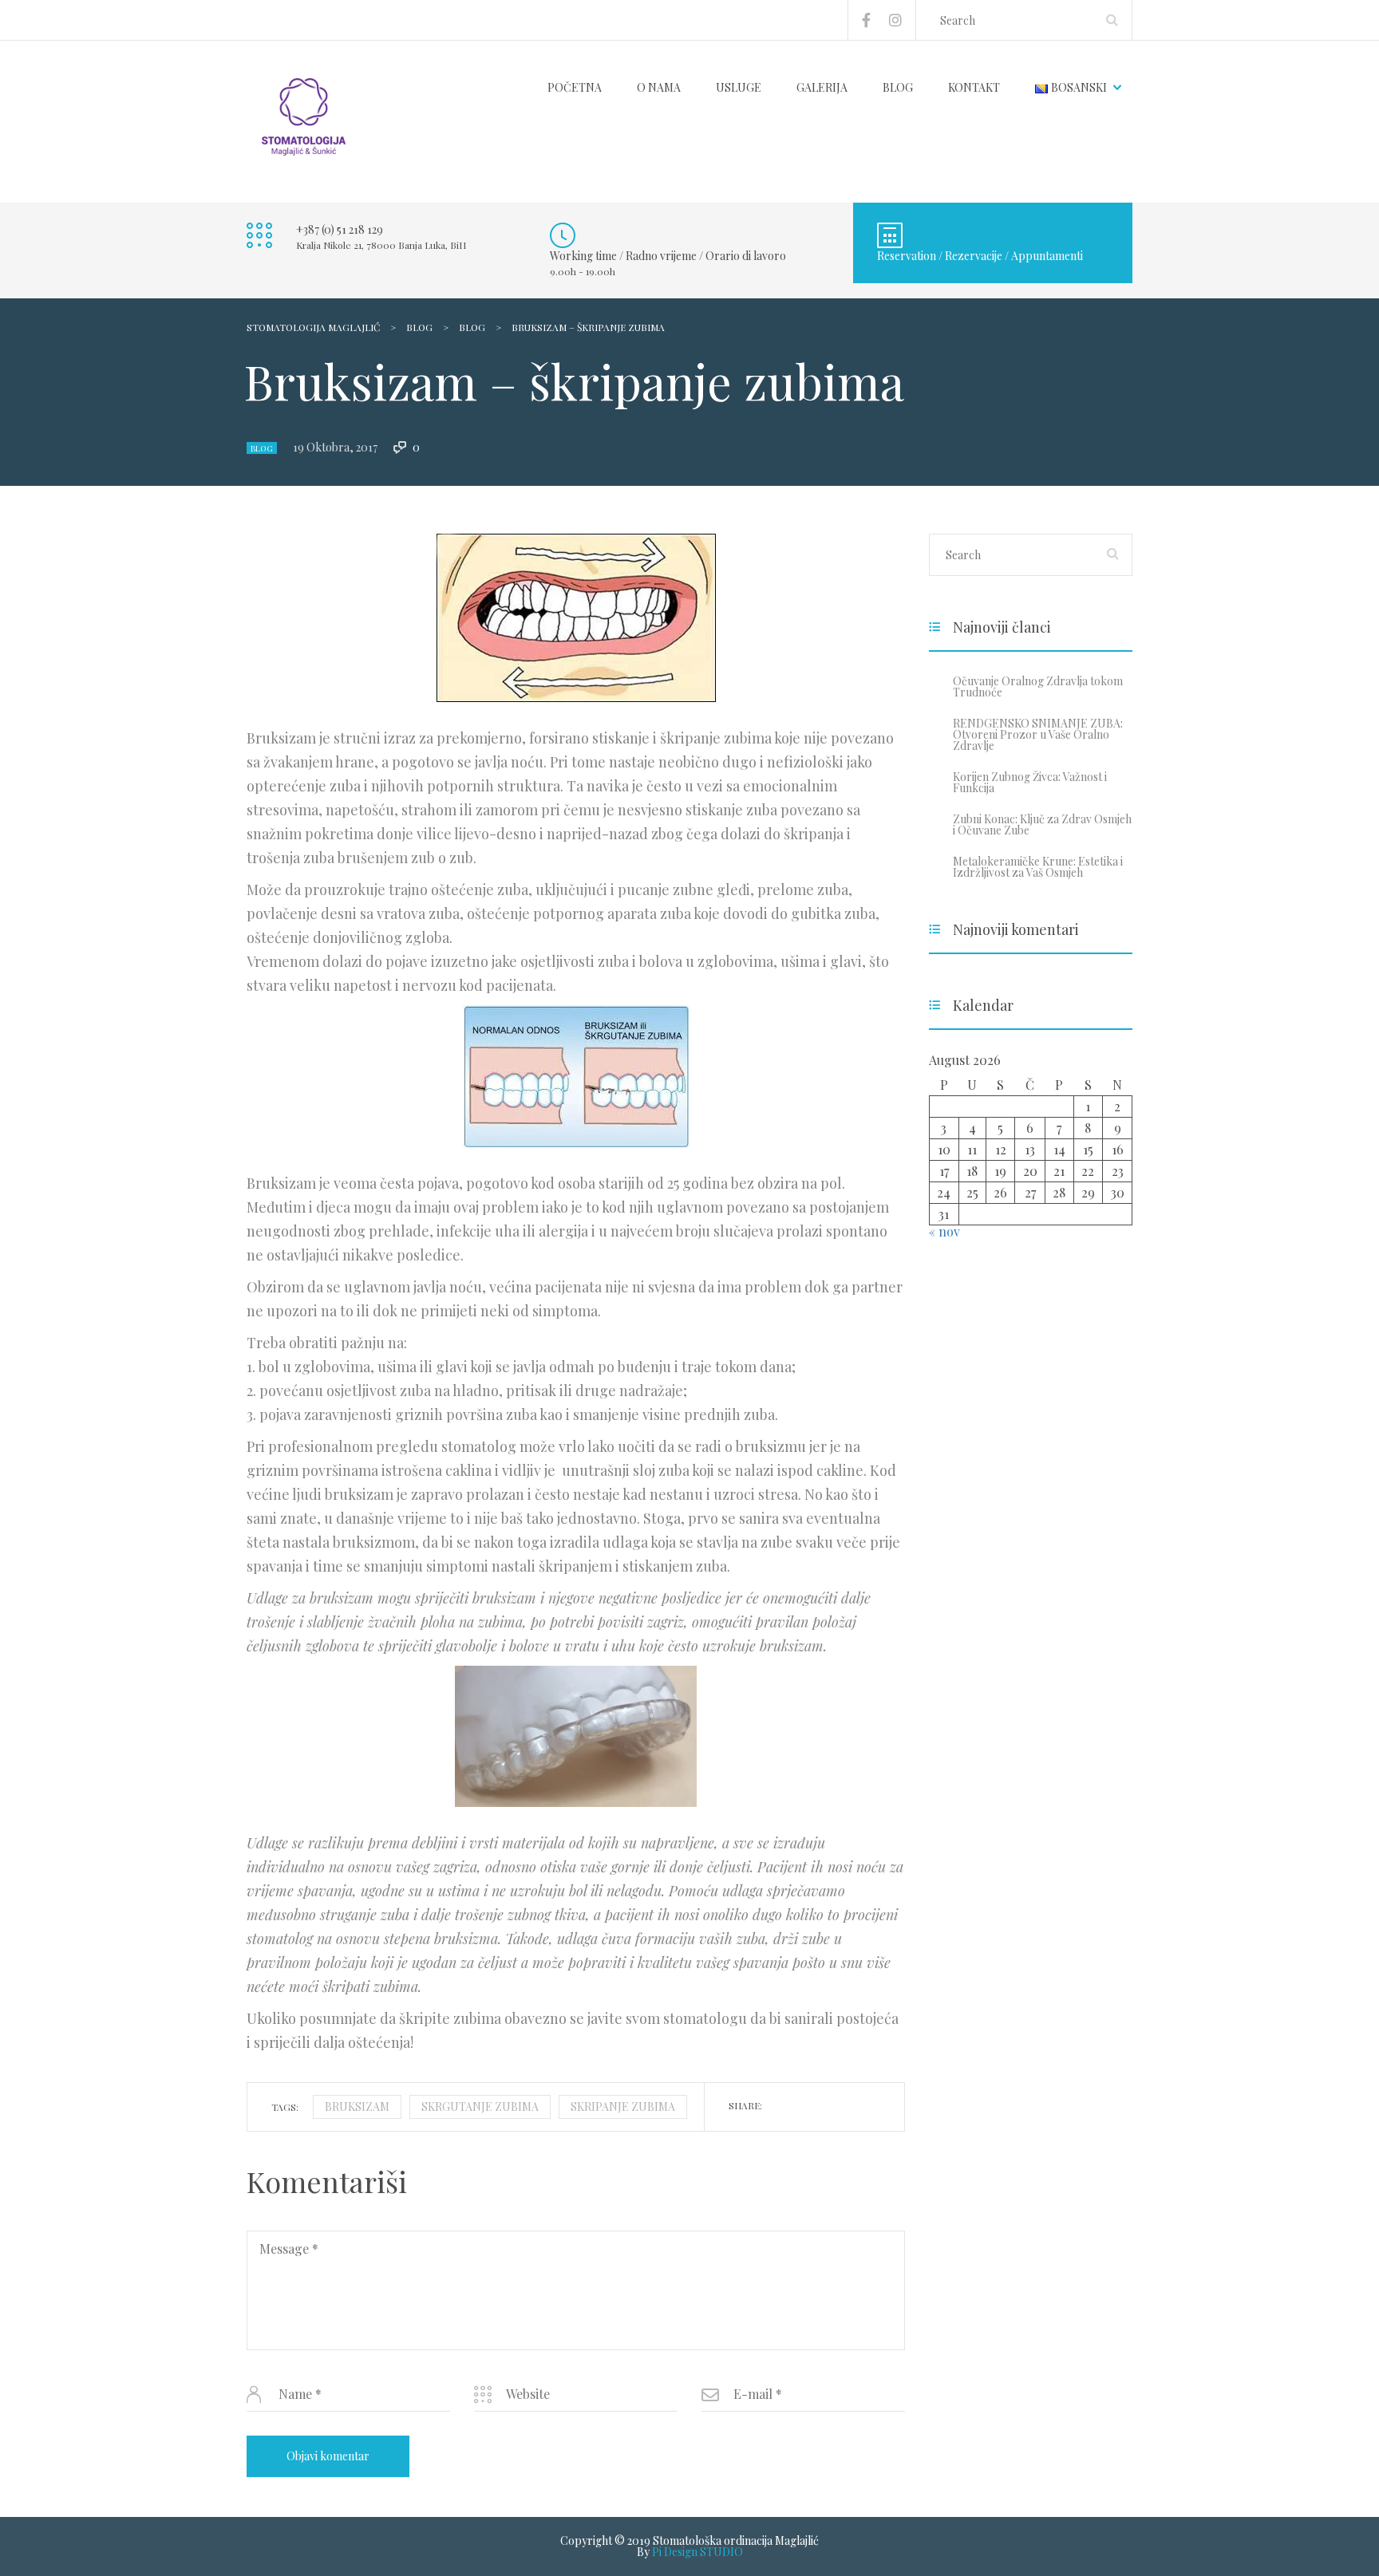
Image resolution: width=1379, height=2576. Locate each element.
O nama (659, 87)
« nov (944, 1231)
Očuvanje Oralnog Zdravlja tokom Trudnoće (1038, 686)
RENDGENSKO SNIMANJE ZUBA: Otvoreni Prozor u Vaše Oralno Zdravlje (1038, 734)
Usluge (739, 87)
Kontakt (974, 87)
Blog (898, 87)
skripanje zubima (623, 2107)
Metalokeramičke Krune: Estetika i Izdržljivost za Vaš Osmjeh (1038, 867)
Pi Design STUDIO (697, 2552)
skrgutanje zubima (480, 2107)
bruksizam (357, 2107)
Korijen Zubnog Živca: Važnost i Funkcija (1030, 782)
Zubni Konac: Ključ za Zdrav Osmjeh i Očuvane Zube (1042, 824)
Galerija (822, 87)
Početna (575, 87)
